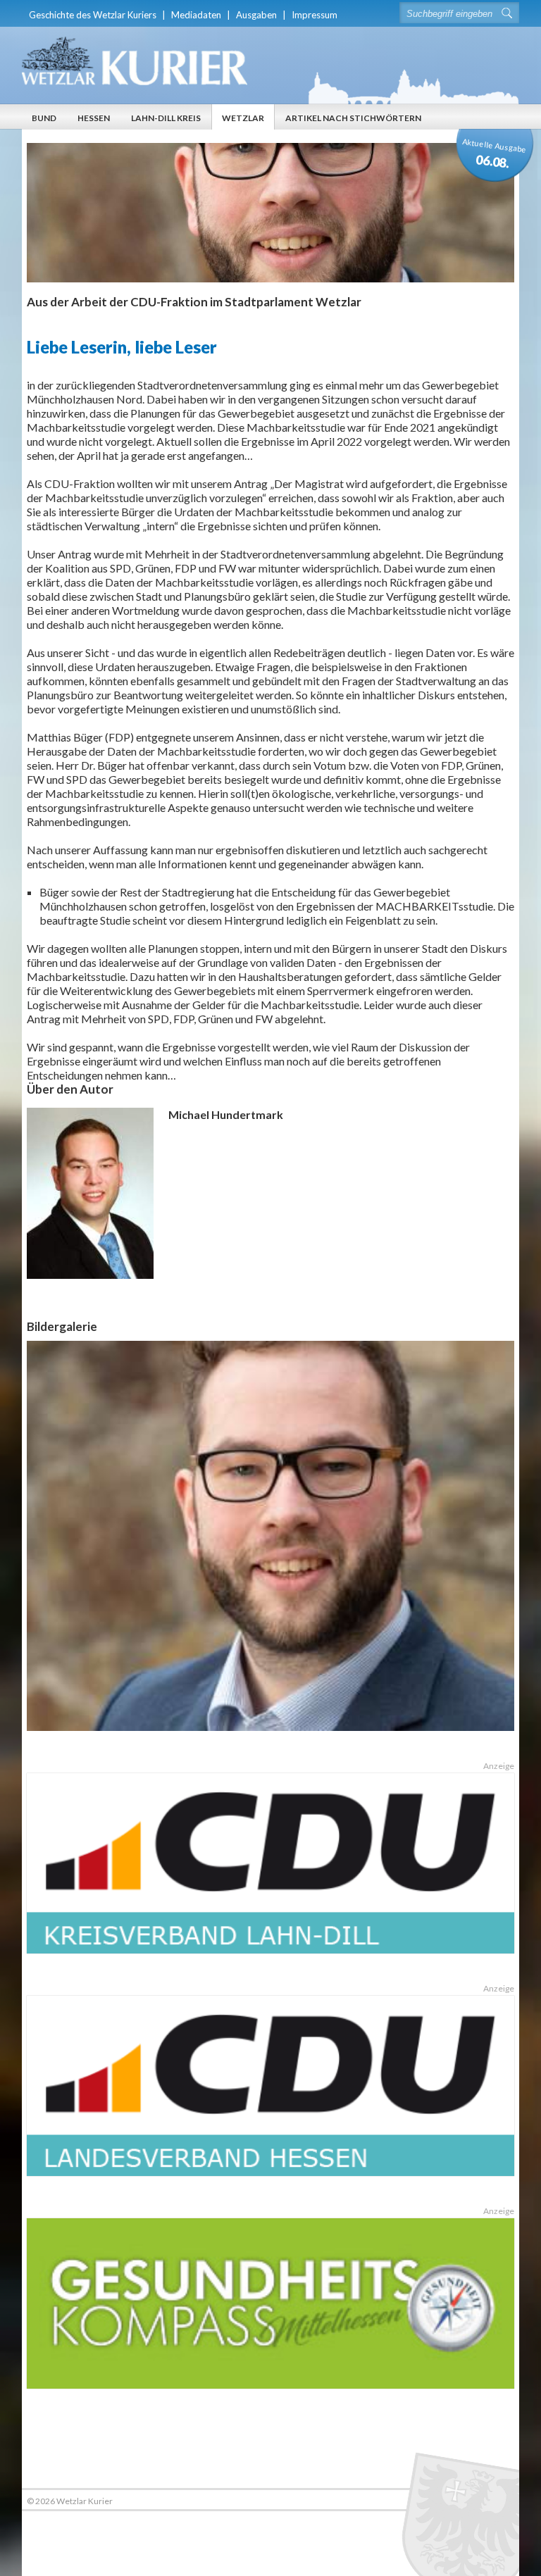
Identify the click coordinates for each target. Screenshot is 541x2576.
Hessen (94, 118)
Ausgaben (256, 15)
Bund (44, 118)
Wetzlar (243, 118)
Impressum (315, 15)
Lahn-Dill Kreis (166, 118)
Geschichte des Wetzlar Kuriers (93, 15)
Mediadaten (196, 15)
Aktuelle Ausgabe (495, 154)
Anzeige (499, 1766)
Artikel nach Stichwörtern (353, 118)
